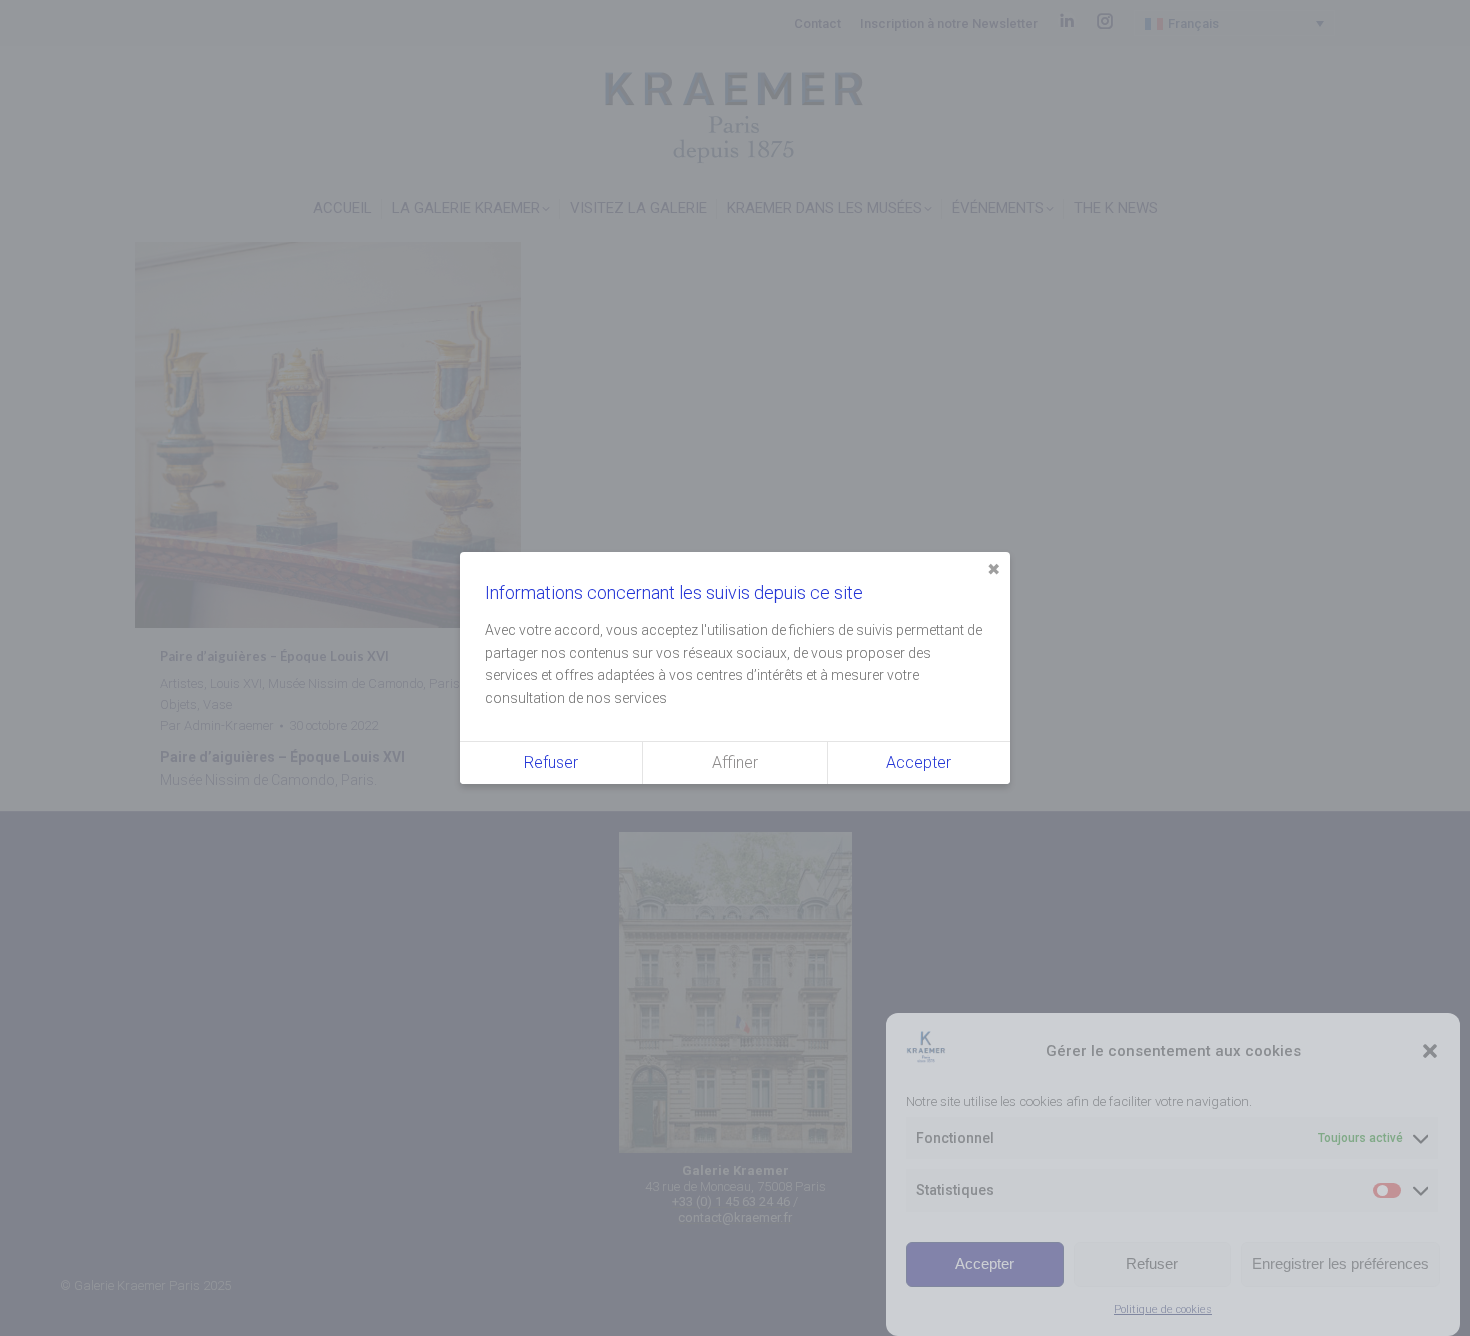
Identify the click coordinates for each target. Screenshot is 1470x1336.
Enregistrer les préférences (1340, 1263)
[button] (1430, 1051)
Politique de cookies (1163, 1309)
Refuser (1152, 1263)
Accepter (984, 1263)
